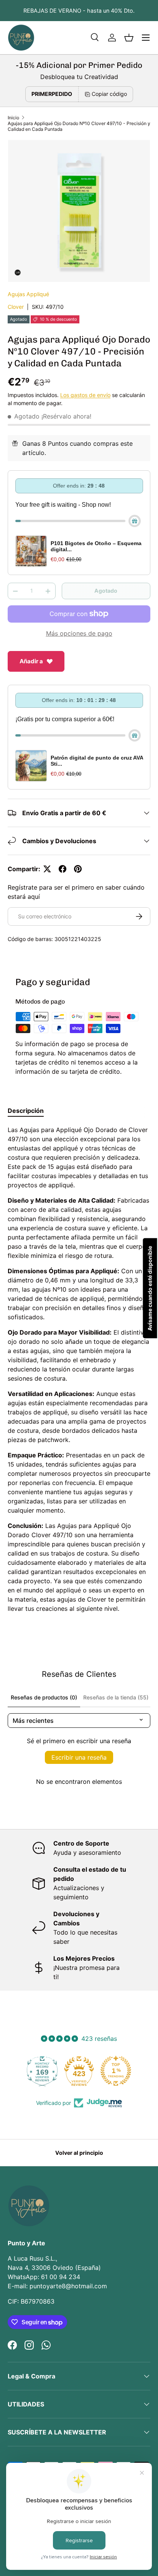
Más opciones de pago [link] (79, 633)
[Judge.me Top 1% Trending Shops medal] (92, 2071)
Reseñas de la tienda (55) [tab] (116, 1697)
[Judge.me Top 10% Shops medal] (129, 2071)
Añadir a (31, 661)
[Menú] (146, 38)
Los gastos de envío (85, 395)
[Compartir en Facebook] (63, 869)
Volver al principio (79, 2153)
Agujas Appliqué (28, 294)
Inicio (13, 118)
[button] (129, 38)
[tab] (26, 1111)
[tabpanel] (79, 1369)
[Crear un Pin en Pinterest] (78, 869)
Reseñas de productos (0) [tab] (44, 1697)
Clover (16, 307)
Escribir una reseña (79, 1757)
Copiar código (109, 94)
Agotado (106, 591)
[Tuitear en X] (47, 869)
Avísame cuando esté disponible (150, 1288)
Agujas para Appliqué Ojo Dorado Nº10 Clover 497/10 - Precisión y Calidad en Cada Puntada (79, 126)
